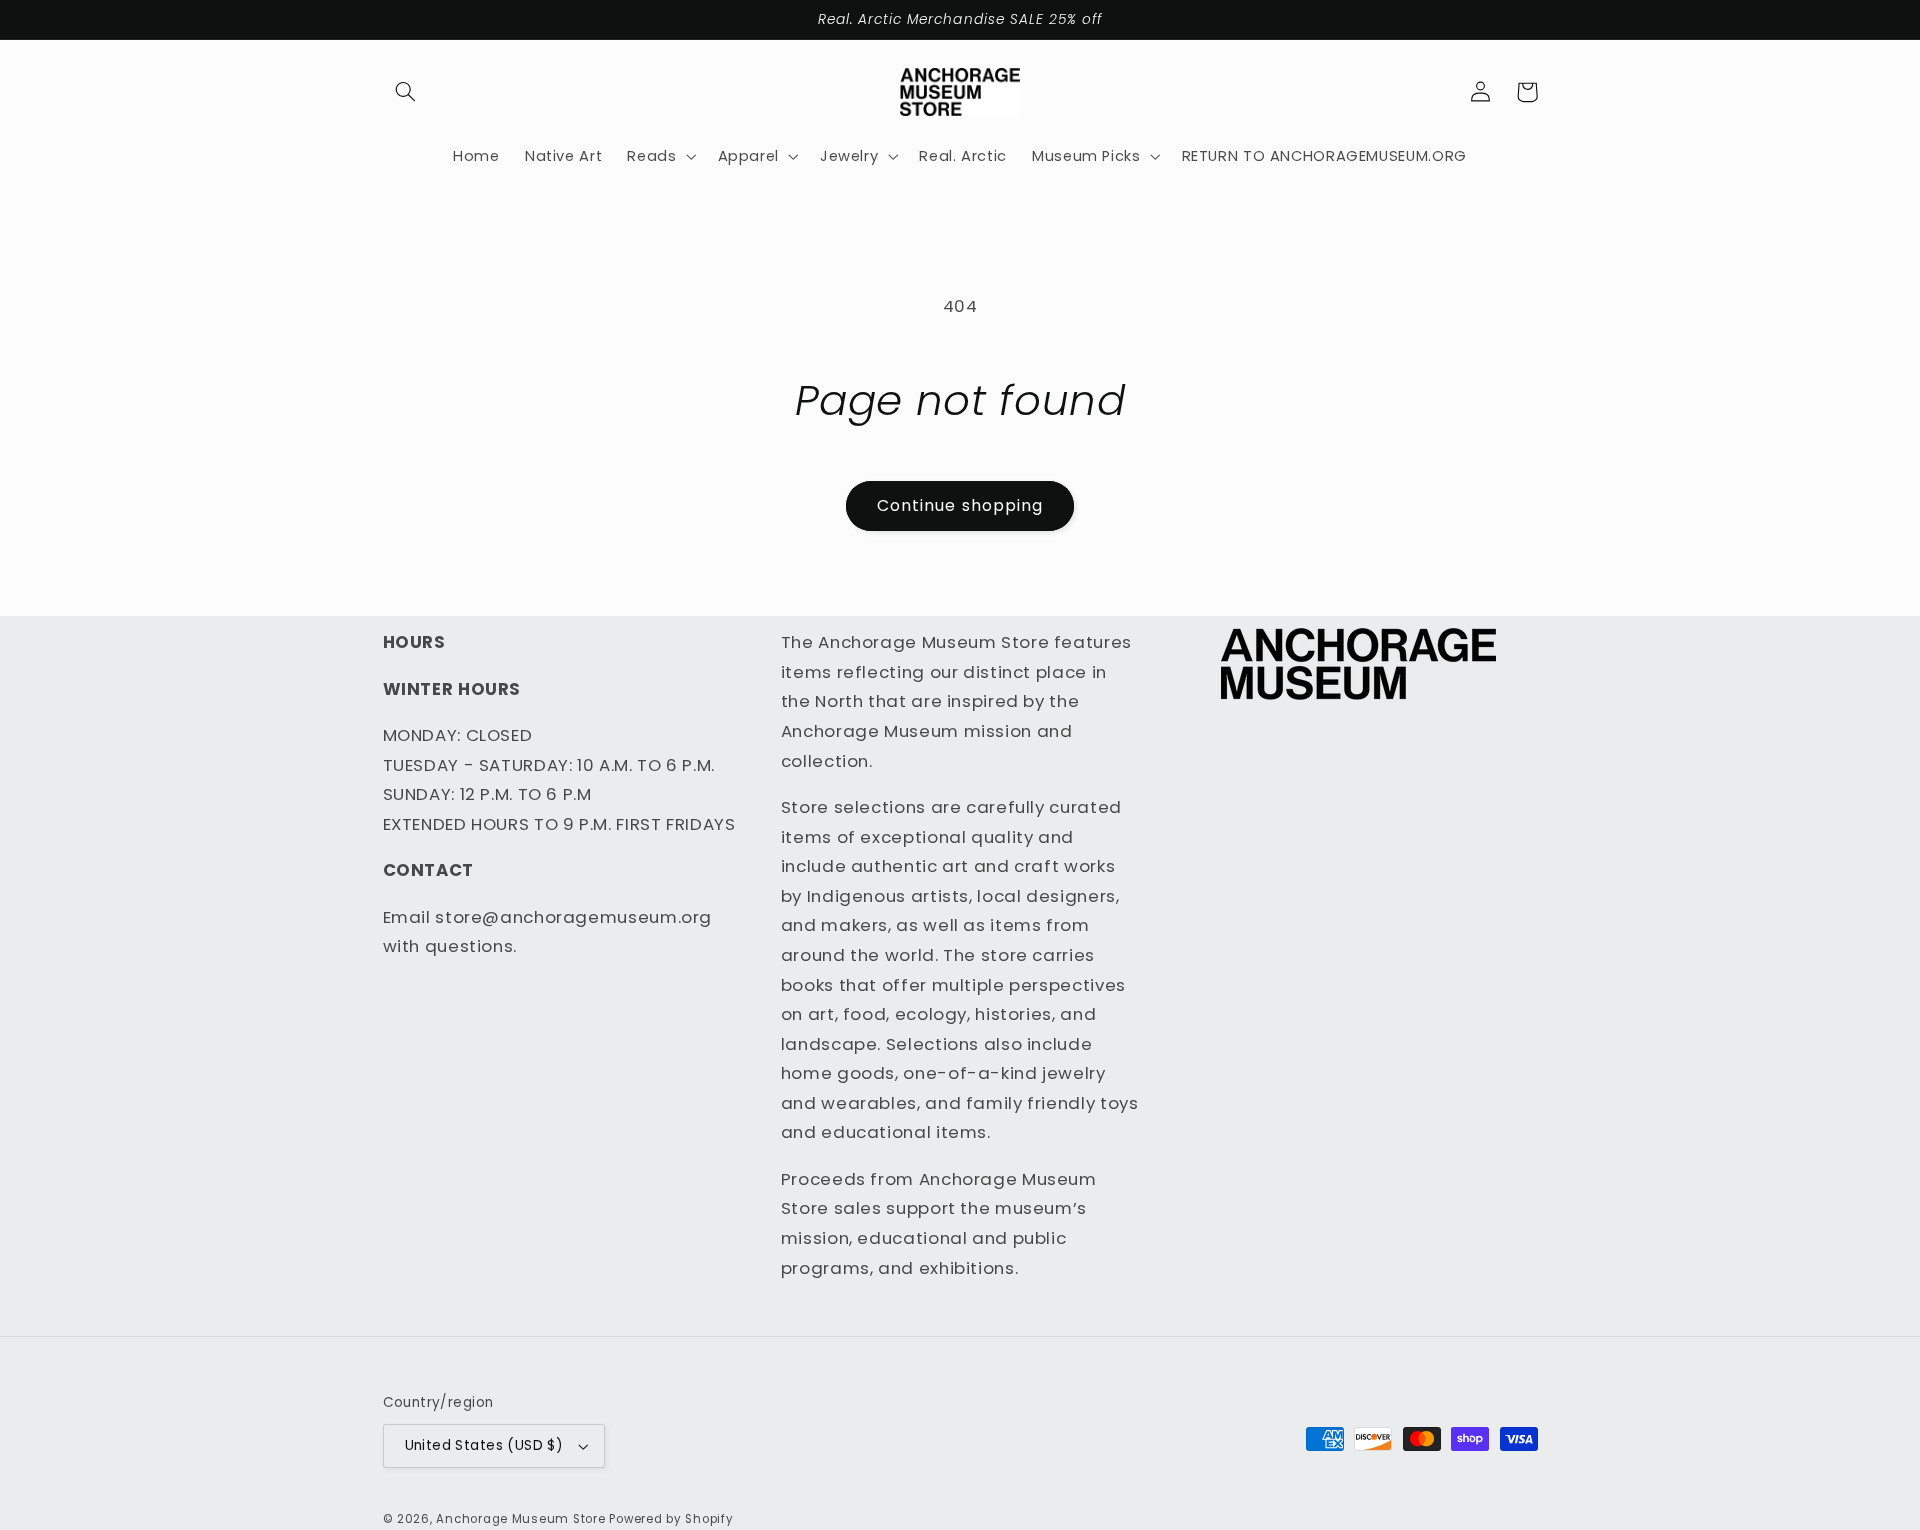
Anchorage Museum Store (520, 1519)
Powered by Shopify (671, 1519)
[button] (406, 92)
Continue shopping (960, 505)
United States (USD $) (484, 1445)
